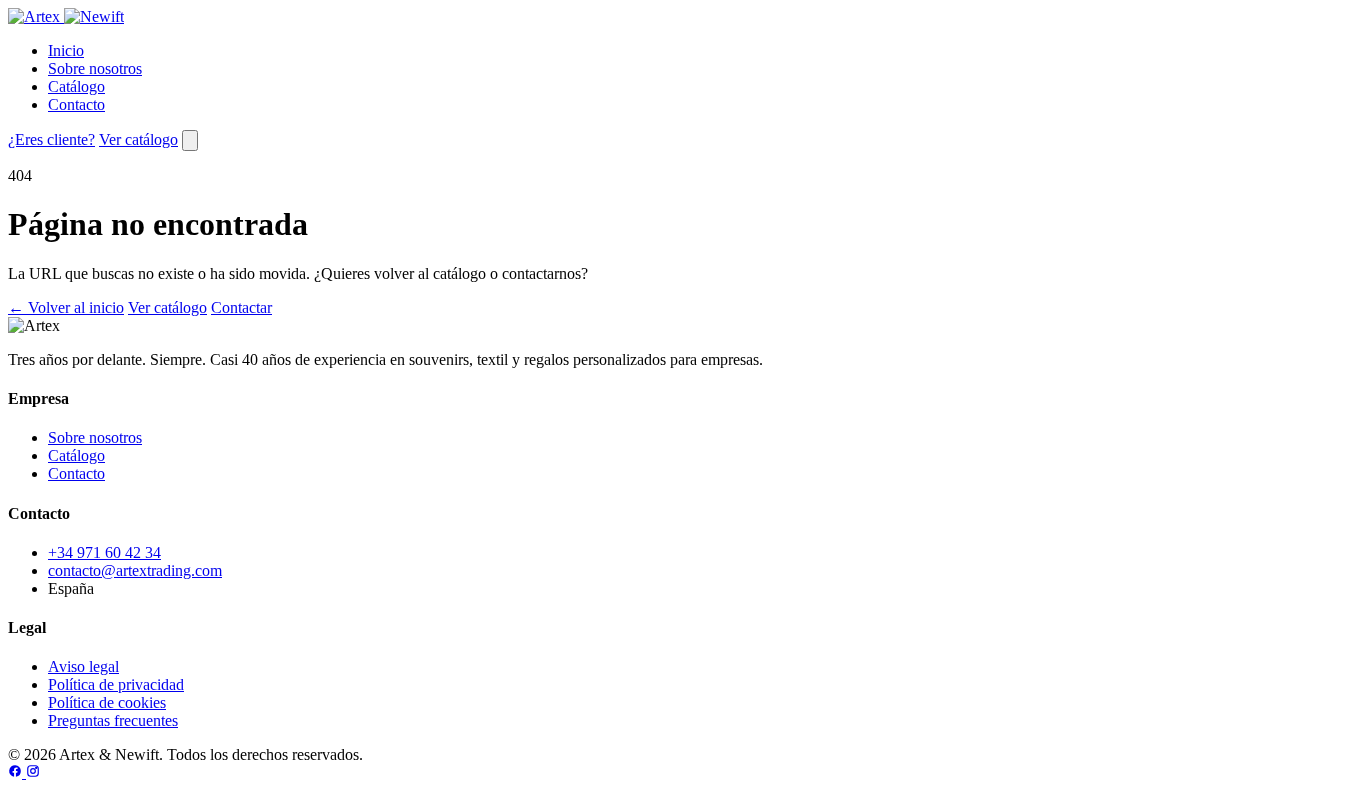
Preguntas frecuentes (113, 720)
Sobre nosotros (95, 68)
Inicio (66, 50)
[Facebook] (17, 772)
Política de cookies (107, 702)
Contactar (241, 307)
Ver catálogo (138, 139)
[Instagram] (33, 772)
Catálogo (76, 86)
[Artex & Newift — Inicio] (66, 16)
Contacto (76, 104)
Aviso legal (83, 666)
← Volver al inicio (66, 307)
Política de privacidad (116, 684)
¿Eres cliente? (51, 139)
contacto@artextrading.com (135, 570)
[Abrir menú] (190, 140)
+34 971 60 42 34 (104, 552)
